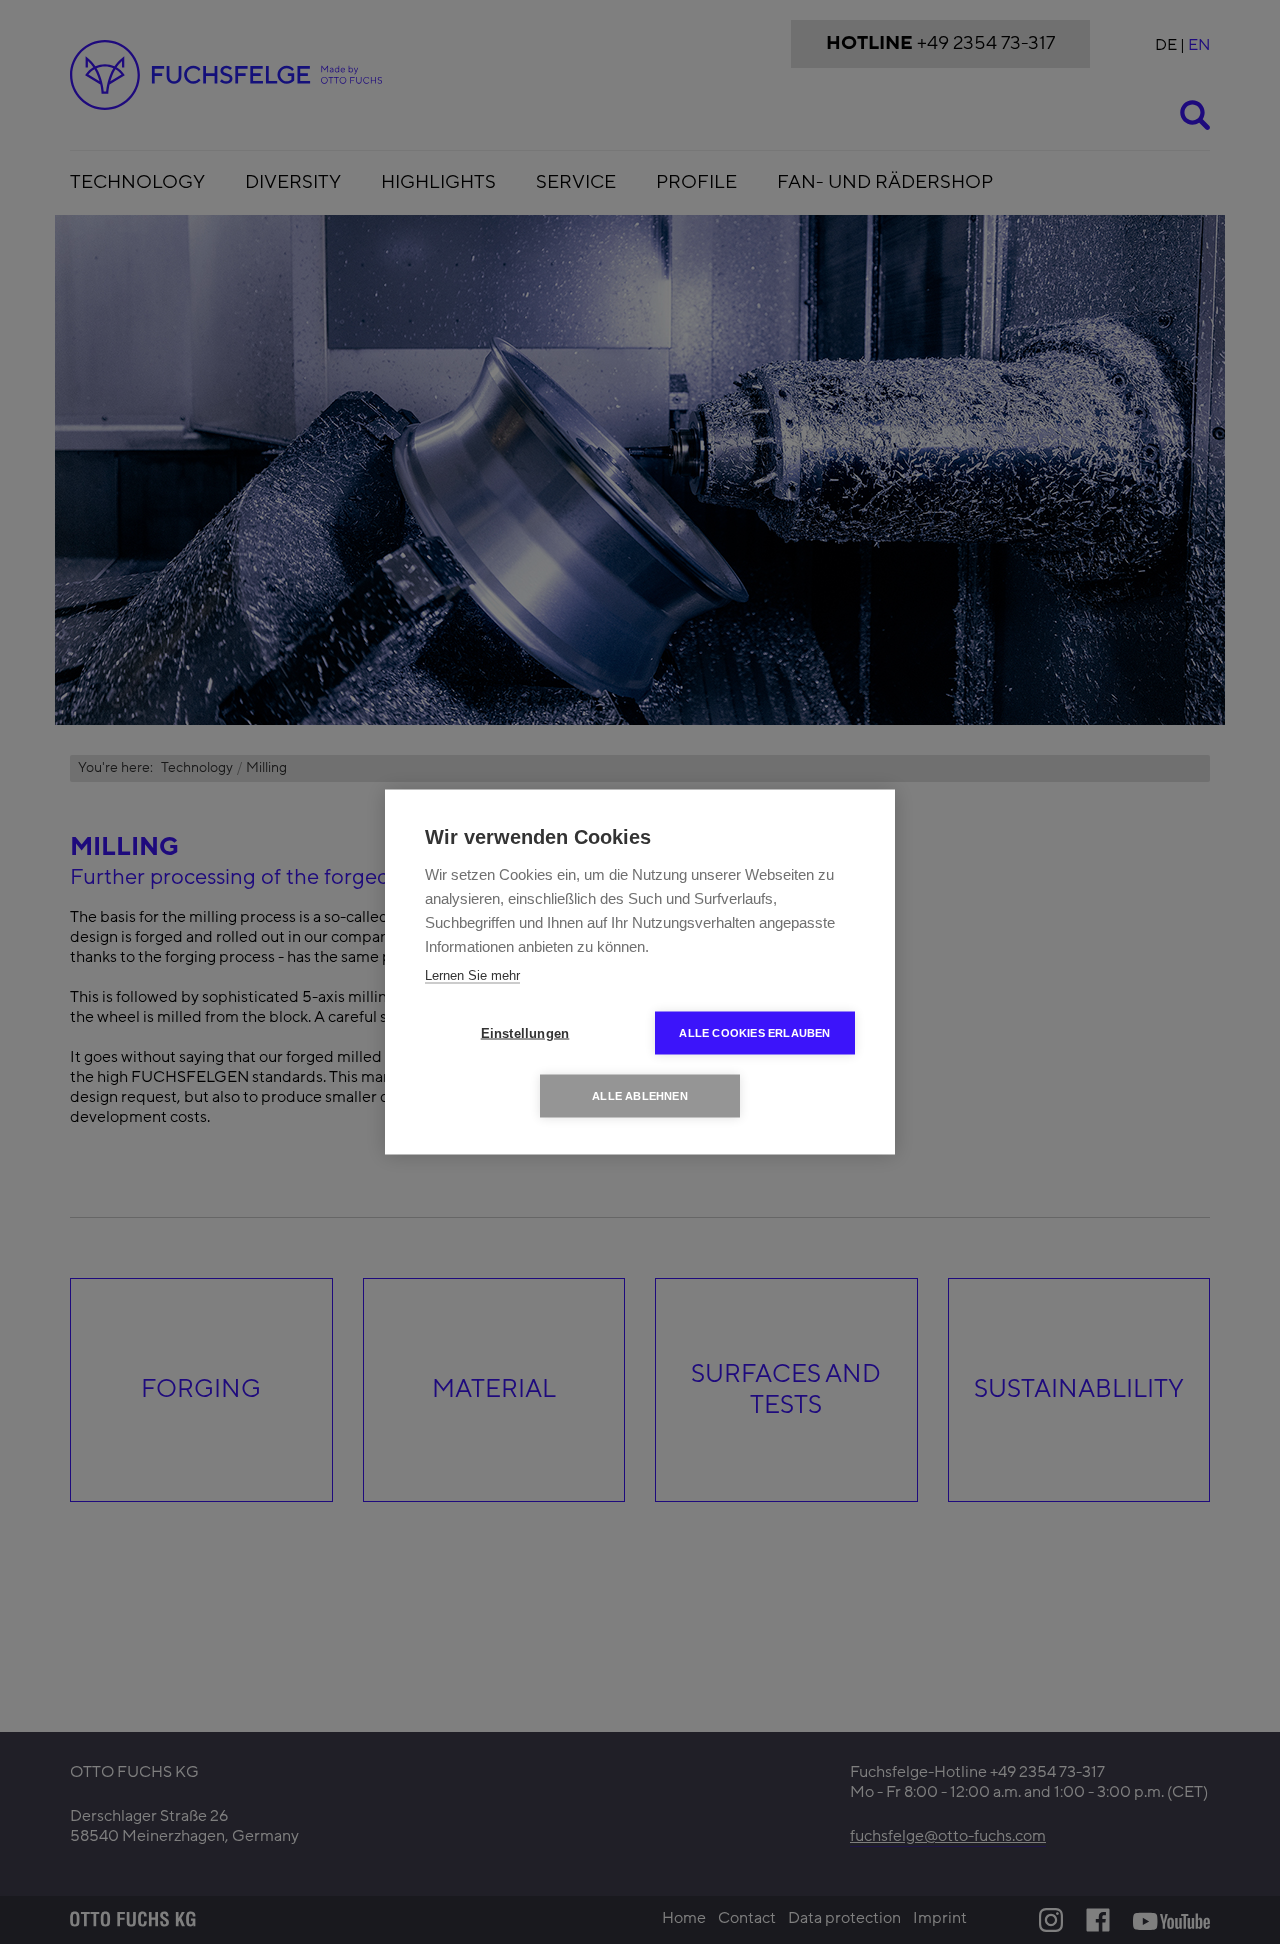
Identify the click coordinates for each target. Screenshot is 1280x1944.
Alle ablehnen (640, 1096)
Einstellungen (525, 1033)
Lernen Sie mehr (472, 975)
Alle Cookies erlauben (754, 1033)
